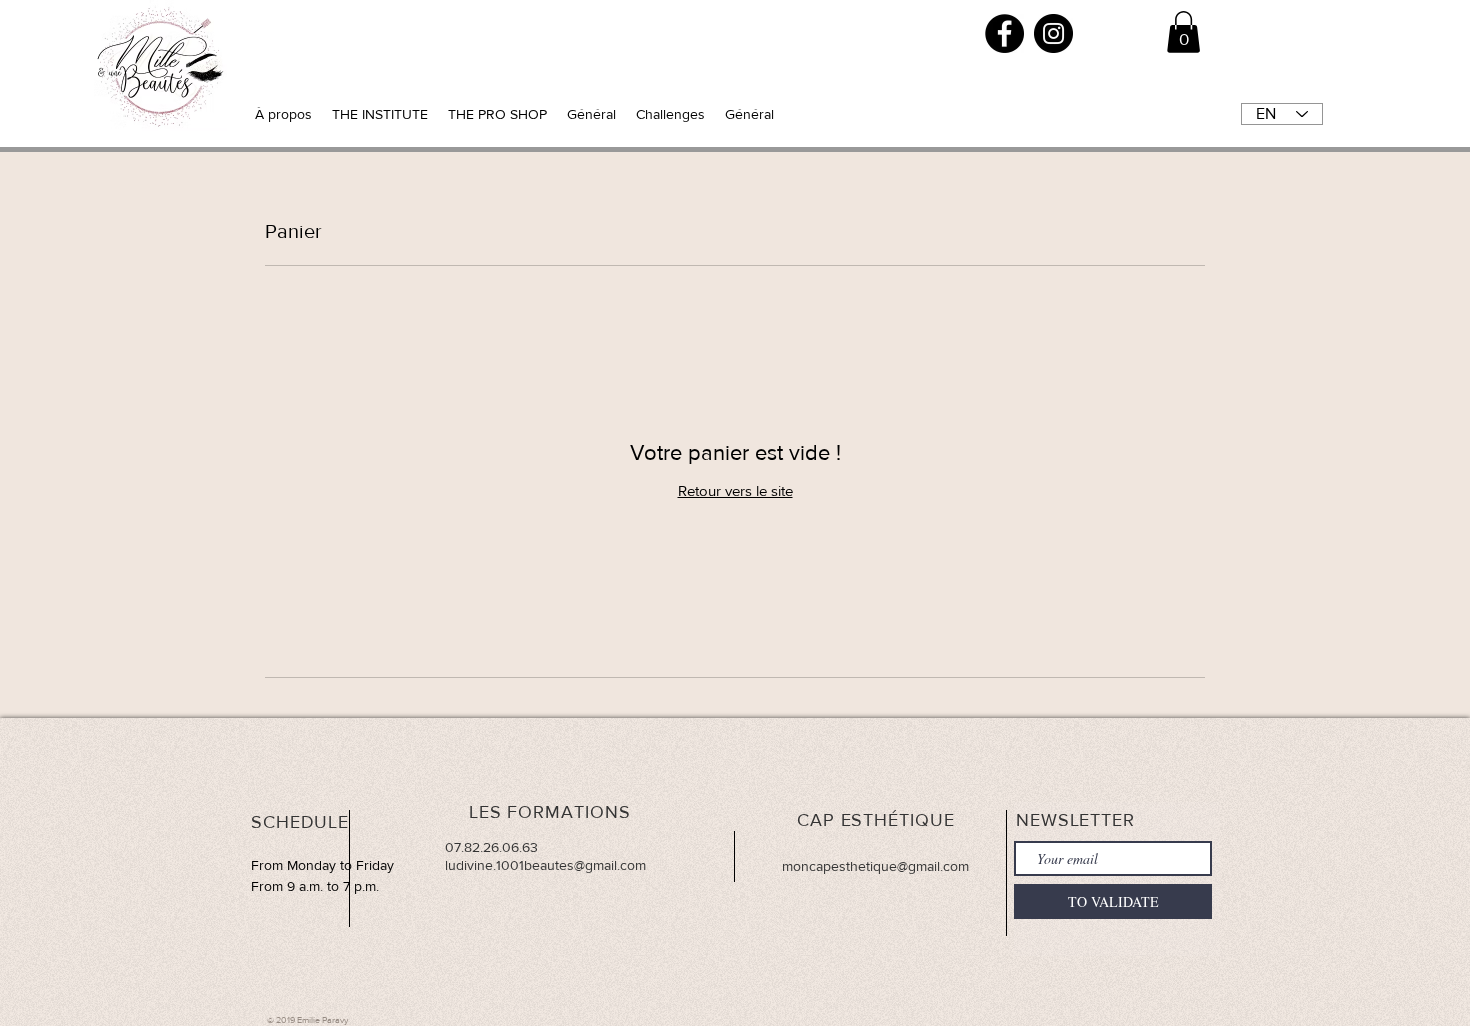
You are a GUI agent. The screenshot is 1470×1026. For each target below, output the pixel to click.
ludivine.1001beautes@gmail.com (545, 865)
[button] (1183, 32)
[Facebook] (1004, 33)
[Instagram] (1053, 33)
